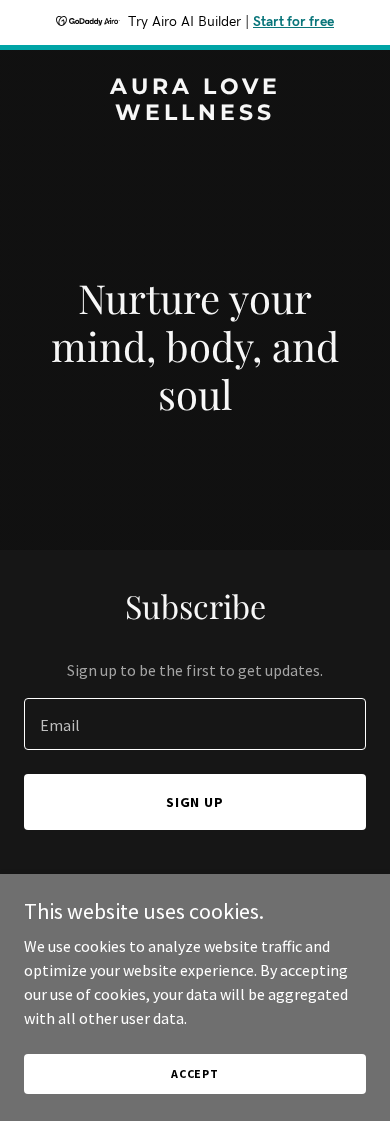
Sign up (195, 802)
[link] (195, 114)
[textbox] (195, 724)
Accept (195, 1073)
